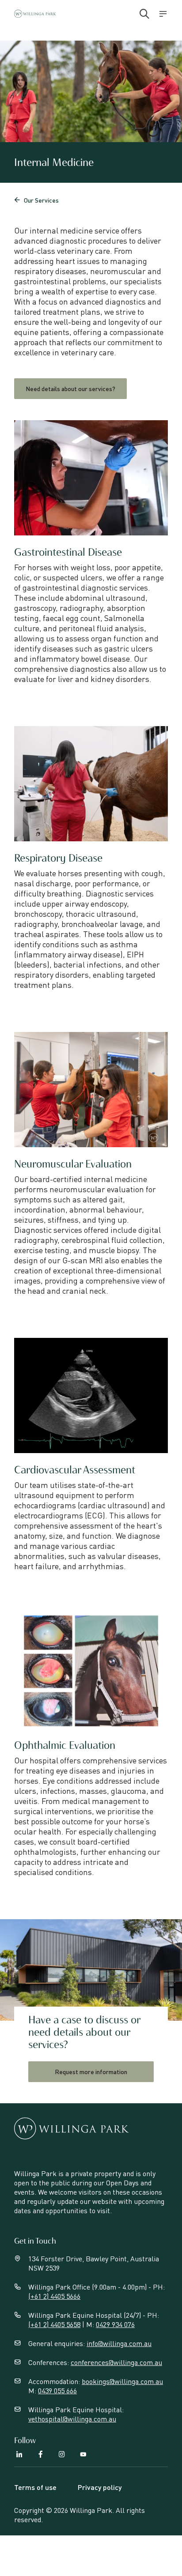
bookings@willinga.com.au (122, 2381)
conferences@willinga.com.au (116, 2362)
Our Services (36, 200)
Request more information (91, 2071)
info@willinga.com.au (119, 2343)
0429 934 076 (115, 2324)
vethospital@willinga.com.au (72, 2419)
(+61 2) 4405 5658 (54, 2324)
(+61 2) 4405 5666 (54, 2296)
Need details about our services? (70, 388)
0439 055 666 (57, 2390)
